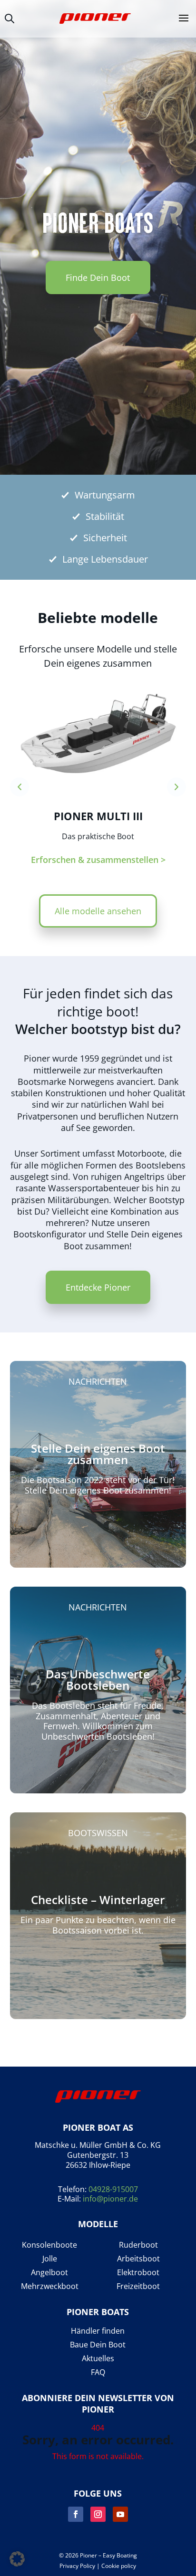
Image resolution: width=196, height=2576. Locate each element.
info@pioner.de (110, 2199)
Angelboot (49, 2273)
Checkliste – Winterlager (98, 1900)
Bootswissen (98, 1833)
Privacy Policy (77, 2566)
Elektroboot (138, 2273)
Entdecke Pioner (98, 1287)
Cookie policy (119, 2566)
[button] (17, 2559)
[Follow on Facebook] (76, 2514)
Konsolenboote (49, 2245)
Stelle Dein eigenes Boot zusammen (98, 1454)
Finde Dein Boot (98, 278)
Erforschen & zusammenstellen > (98, 860)
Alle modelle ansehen (98, 911)
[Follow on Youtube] (120, 2514)
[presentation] (20, 787)
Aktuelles (98, 2359)
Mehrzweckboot (50, 2286)
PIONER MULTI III (98, 816)
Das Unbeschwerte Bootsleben (98, 1680)
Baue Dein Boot (98, 2345)
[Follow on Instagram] (98, 2514)
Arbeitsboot (138, 2259)
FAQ (98, 2372)
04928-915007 (113, 2189)
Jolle (50, 2259)
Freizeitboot (138, 2286)
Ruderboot (138, 2245)
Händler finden (98, 2331)
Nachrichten (98, 1381)
